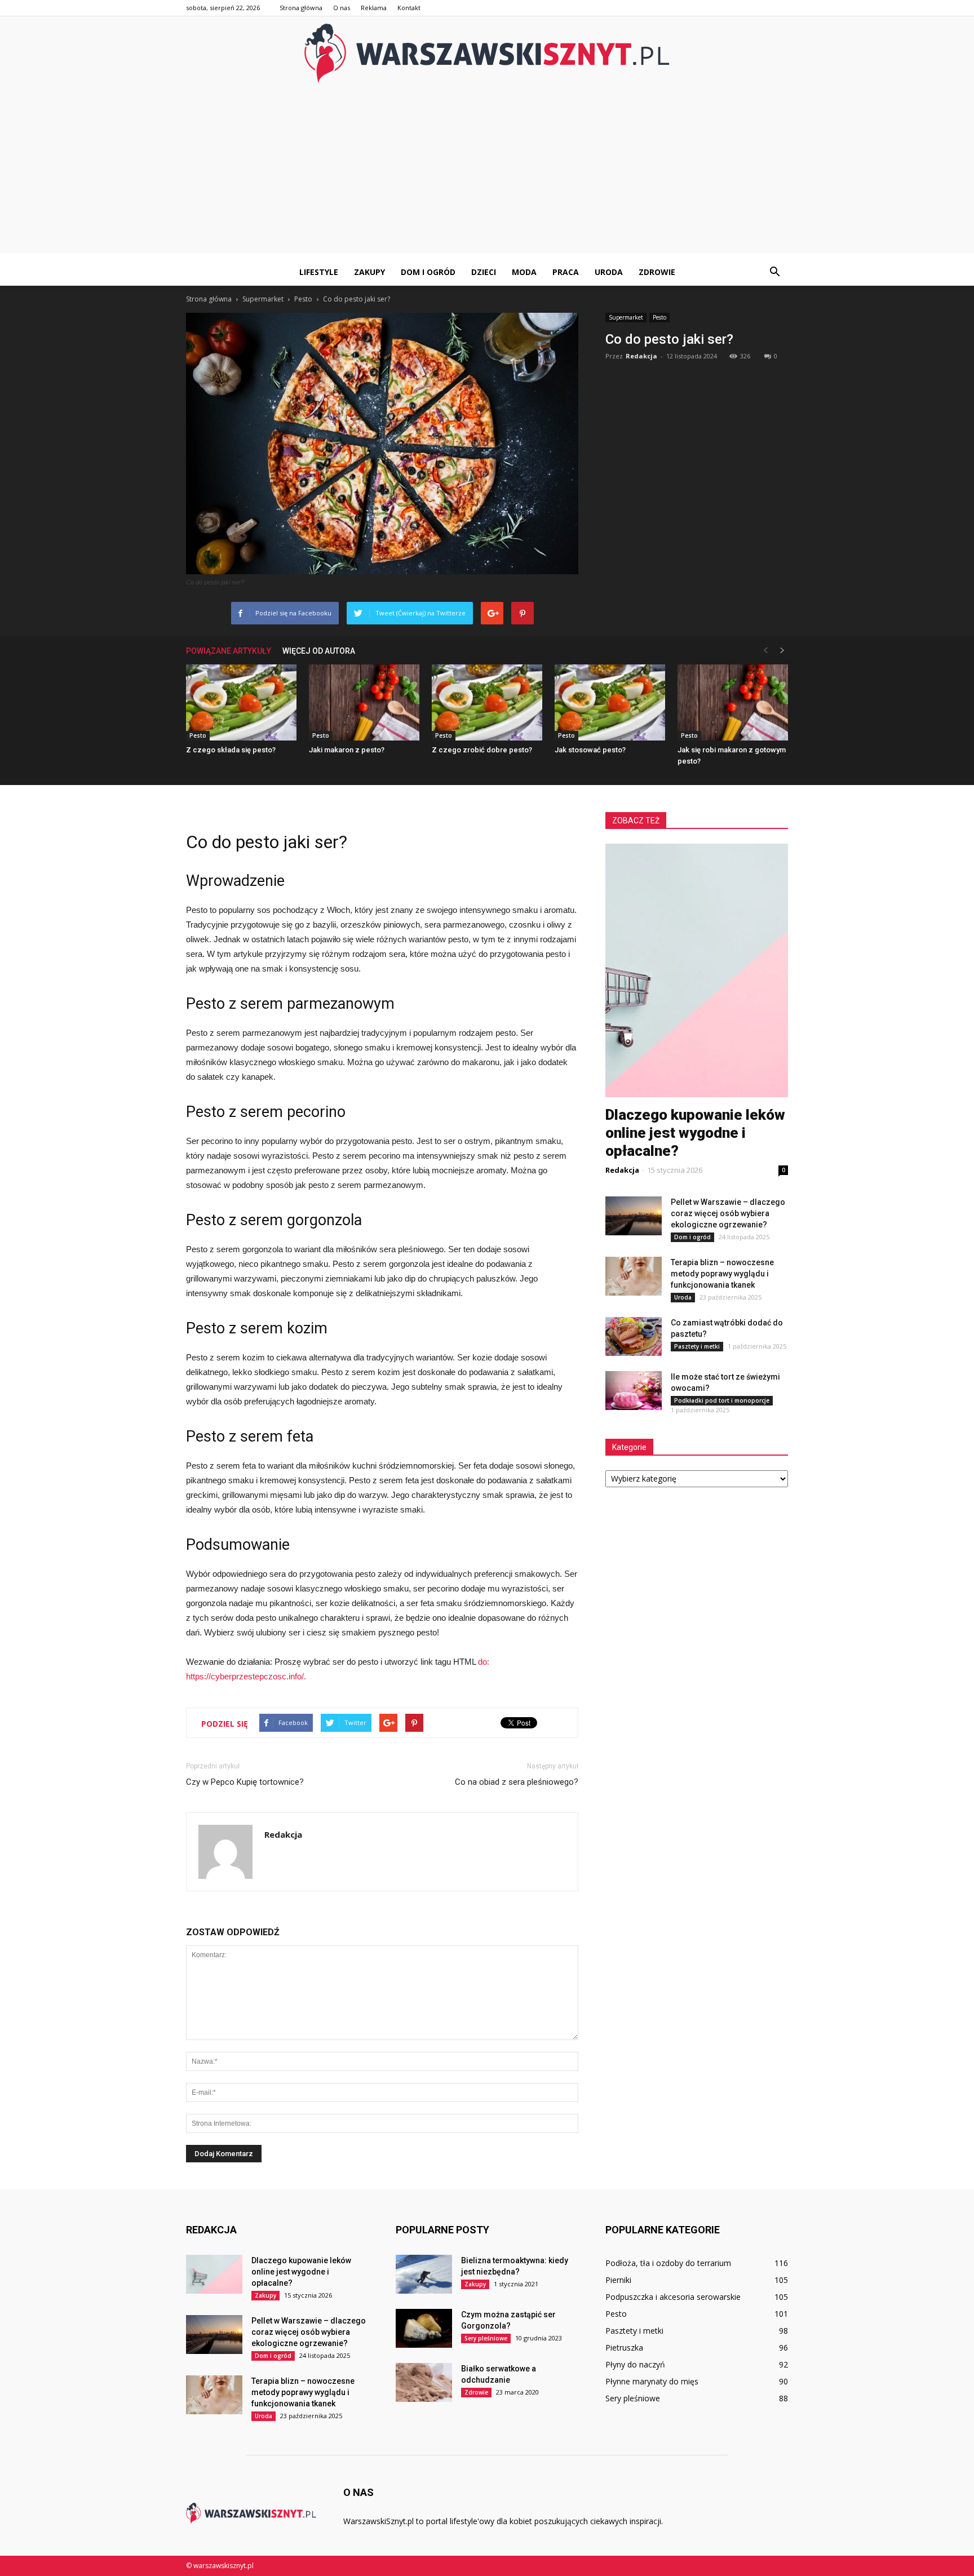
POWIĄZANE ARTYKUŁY (229, 651)
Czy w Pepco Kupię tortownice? (245, 1782)
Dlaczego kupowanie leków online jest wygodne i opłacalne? (695, 1133)
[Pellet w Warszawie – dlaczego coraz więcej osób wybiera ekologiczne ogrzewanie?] (634, 1216)
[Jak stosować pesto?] (610, 702)
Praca (566, 272)
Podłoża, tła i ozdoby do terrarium (668, 2263)
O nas (342, 8)
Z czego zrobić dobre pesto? (482, 750)
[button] (774, 272)
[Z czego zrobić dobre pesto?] (487, 702)
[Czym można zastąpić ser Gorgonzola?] (424, 2328)
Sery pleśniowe (486, 2338)
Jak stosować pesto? (590, 750)
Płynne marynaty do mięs (652, 2381)
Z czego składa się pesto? (231, 750)
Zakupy (369, 272)
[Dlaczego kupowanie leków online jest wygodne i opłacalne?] (214, 2274)
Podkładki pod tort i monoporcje (722, 1400)
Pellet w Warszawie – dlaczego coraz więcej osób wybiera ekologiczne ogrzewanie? (728, 1213)
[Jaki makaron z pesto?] (364, 702)
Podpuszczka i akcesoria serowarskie (673, 2297)
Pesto (659, 317)
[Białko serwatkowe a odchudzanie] (424, 2382)
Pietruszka (624, 2347)
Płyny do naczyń (635, 2364)
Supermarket (626, 317)
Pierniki (618, 2280)
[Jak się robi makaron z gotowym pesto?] (733, 702)
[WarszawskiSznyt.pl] (487, 54)
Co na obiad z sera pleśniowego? (517, 1782)
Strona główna (301, 8)
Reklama (374, 8)
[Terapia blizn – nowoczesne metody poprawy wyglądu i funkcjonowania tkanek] (634, 1276)
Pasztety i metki (697, 1346)
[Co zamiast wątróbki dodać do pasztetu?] (634, 1336)
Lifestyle (319, 272)
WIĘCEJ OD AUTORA (319, 651)
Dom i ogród (428, 272)
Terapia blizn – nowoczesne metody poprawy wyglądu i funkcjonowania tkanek (722, 1274)
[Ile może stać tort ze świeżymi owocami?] (634, 1391)
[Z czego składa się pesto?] (241, 702)
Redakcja (641, 356)
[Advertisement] (487, 174)
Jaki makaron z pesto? (347, 750)
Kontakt (409, 8)
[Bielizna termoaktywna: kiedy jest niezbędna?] (424, 2274)
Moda (524, 272)
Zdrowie (657, 272)
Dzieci (484, 272)
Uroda (609, 272)
